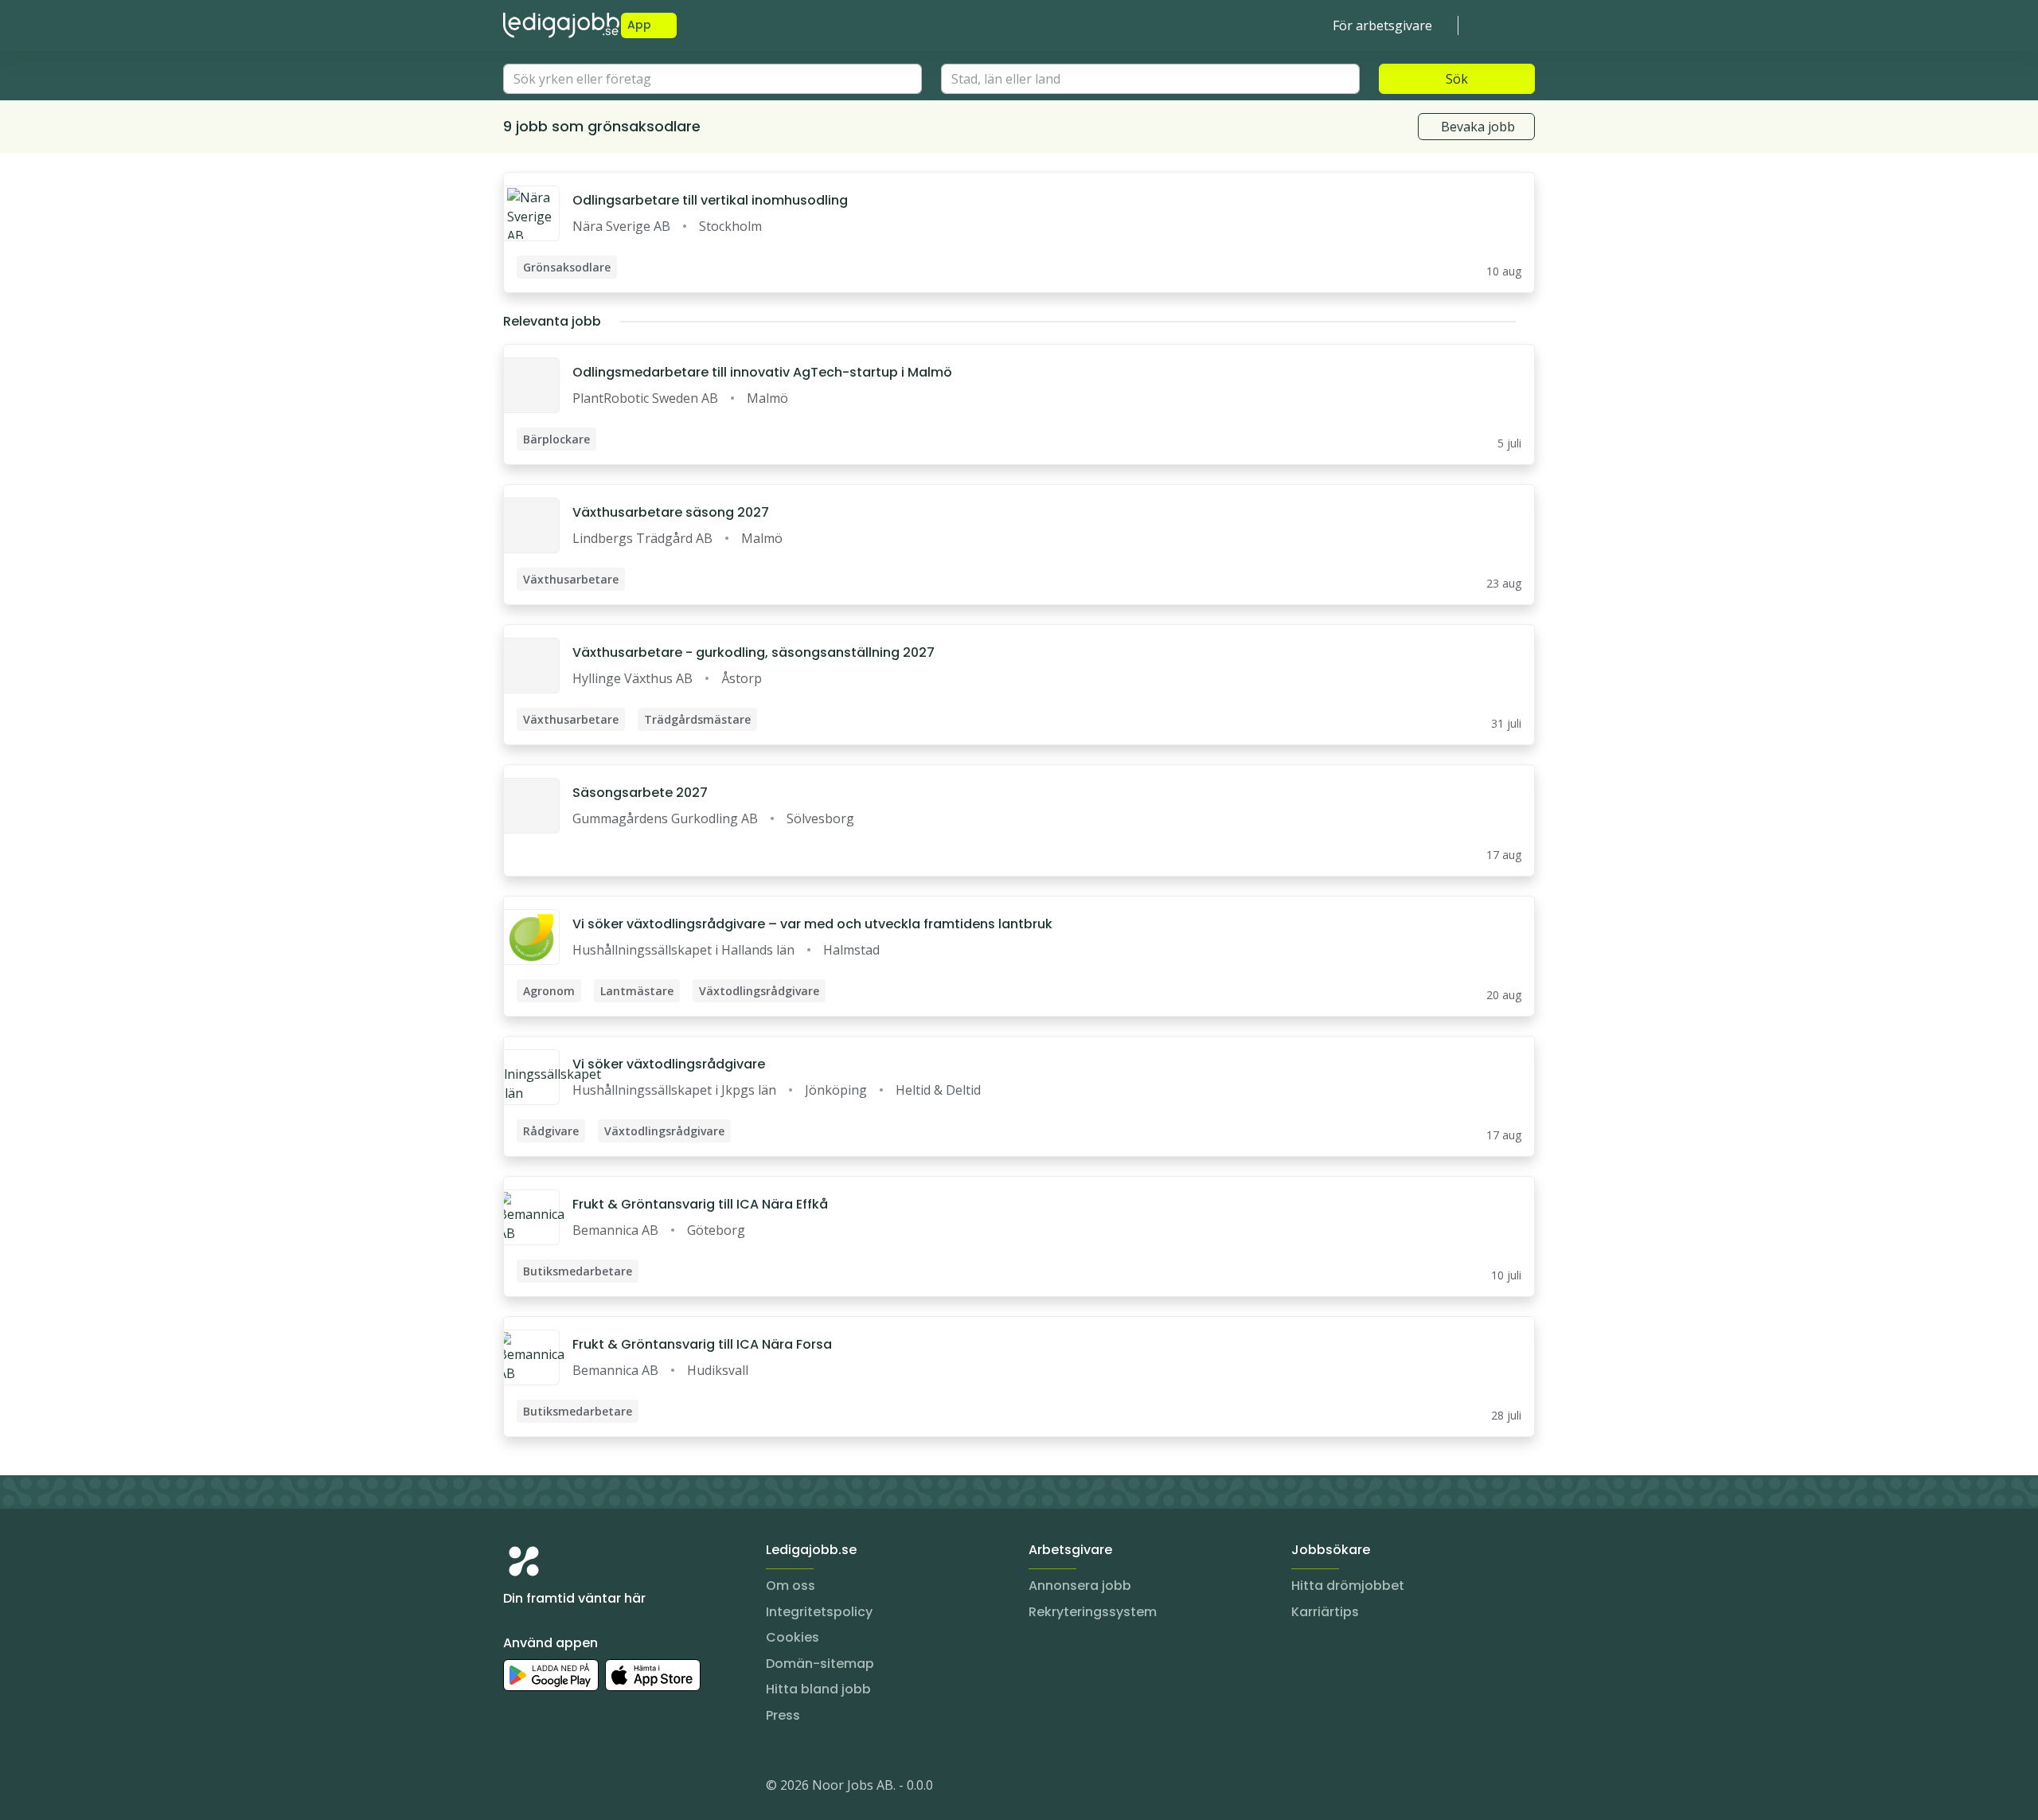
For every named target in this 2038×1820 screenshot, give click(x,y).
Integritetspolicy (819, 1612)
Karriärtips (1325, 1612)
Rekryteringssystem (1093, 1612)
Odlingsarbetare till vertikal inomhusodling (710, 200)
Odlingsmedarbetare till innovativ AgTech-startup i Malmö (762, 372)
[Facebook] (580, 1788)
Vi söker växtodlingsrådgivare (669, 1064)
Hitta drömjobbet (1348, 1586)
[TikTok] (611, 1788)
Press (783, 1715)
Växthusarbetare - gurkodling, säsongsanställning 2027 (754, 652)
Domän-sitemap (820, 1664)
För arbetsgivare (1382, 25)
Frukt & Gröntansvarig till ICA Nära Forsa (702, 1344)
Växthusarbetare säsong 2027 (671, 512)
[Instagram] (516, 1788)
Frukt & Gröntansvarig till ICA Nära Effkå (700, 1204)
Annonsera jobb (1080, 1586)
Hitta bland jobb (818, 1689)
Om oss (791, 1586)
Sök (1457, 79)
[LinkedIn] (548, 1788)
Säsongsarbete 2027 (640, 793)
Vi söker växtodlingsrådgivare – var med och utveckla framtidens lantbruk (812, 924)
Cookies (793, 1637)
